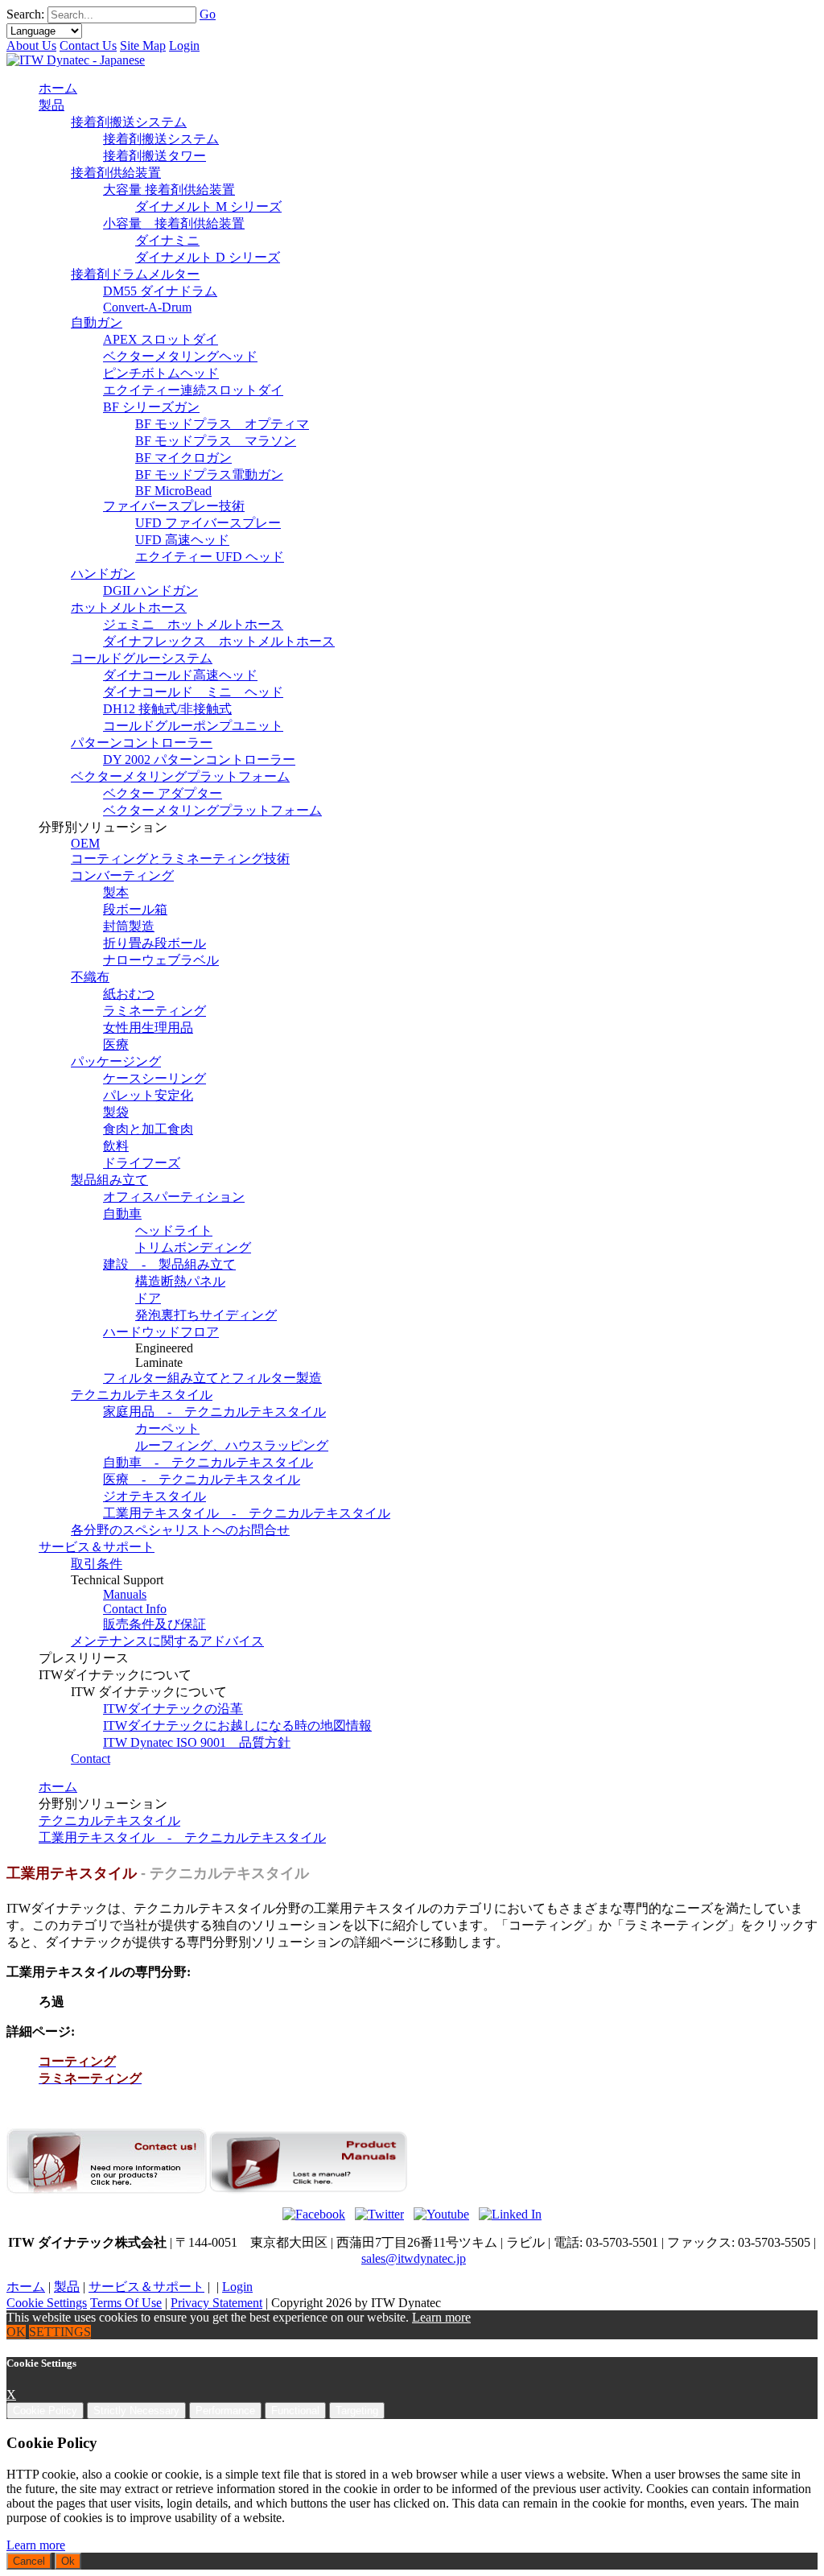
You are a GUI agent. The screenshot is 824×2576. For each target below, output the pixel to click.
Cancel (29, 2561)
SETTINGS (60, 2332)
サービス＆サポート (146, 2287)
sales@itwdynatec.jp (414, 2258)
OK (16, 2332)
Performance (225, 2411)
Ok (68, 2561)
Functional (295, 2411)
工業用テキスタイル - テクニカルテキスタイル (182, 1837)
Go (208, 14)
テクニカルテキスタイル (109, 1821)
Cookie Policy (45, 2411)
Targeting (357, 2411)
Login (184, 45)
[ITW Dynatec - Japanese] (76, 60)
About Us (31, 45)
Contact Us (88, 45)
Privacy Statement (216, 2303)
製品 (67, 2287)
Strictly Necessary (136, 2411)
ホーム (58, 1787)
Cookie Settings (47, 2303)
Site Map (143, 45)
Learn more (441, 2317)
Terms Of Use (126, 2303)
